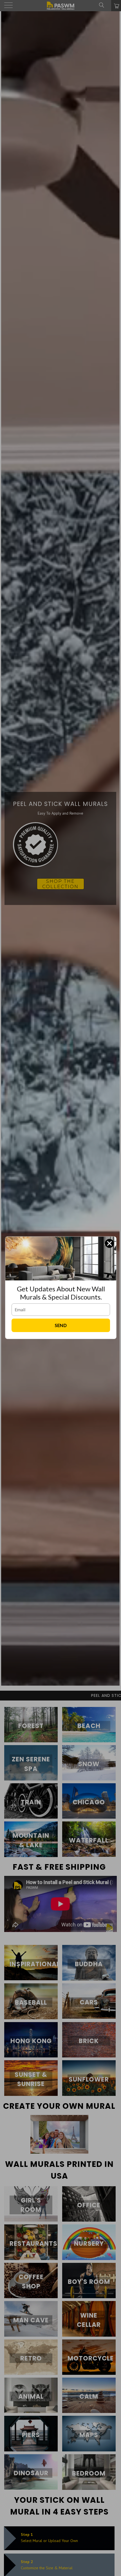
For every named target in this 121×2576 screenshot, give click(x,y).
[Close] (109, 1243)
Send (61, 1325)
